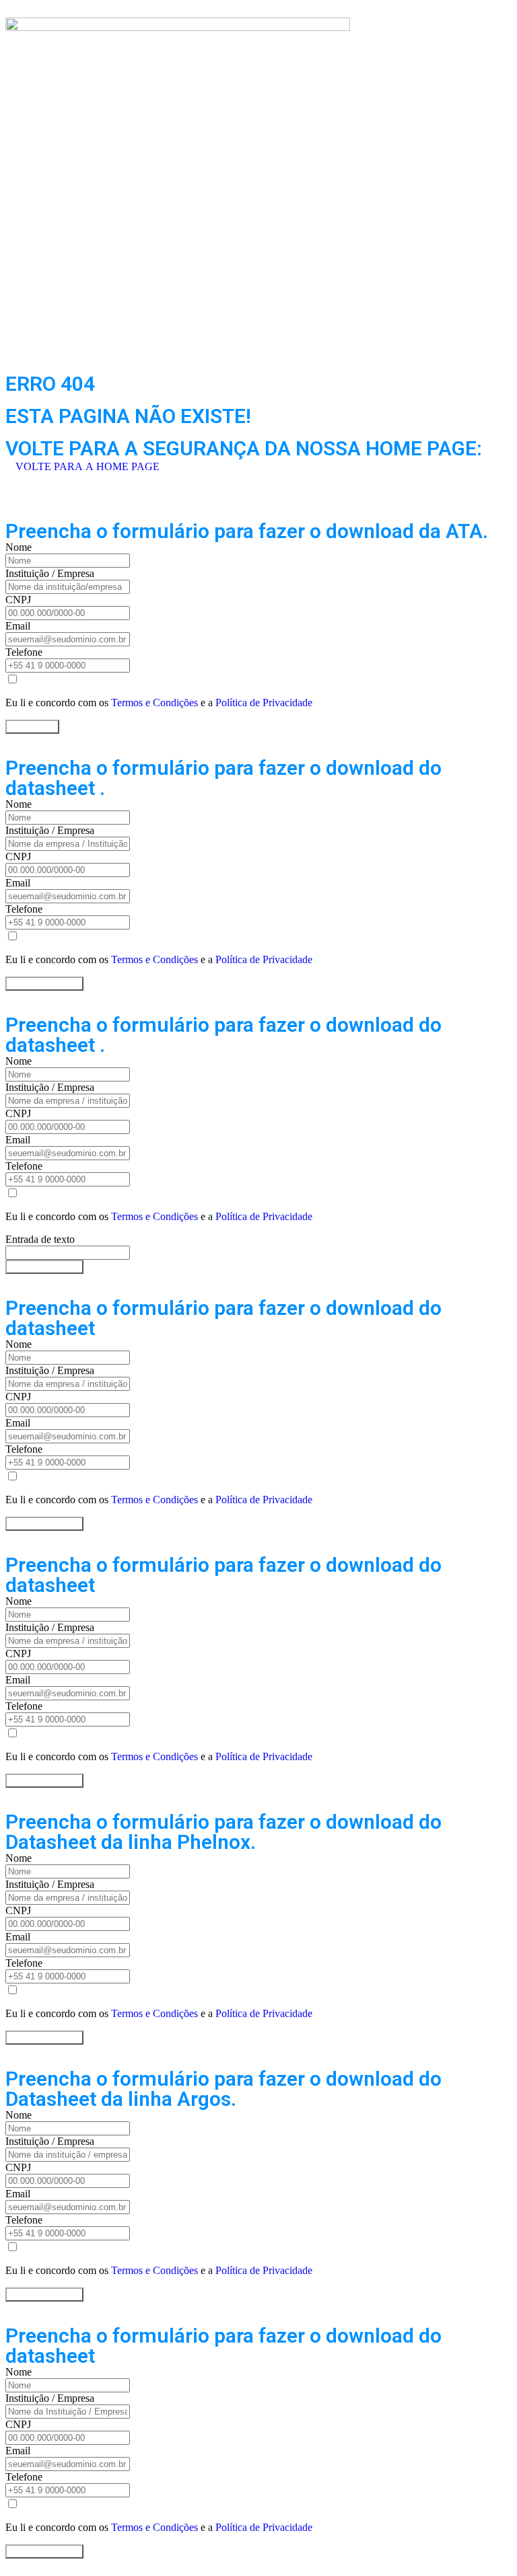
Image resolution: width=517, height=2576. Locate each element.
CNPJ (18, 600)
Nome (19, 547)
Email (18, 626)
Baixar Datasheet (44, 984)
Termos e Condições (154, 703)
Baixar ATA (32, 727)
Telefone (24, 652)
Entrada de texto (40, 1239)
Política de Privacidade (264, 703)
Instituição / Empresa (50, 573)
